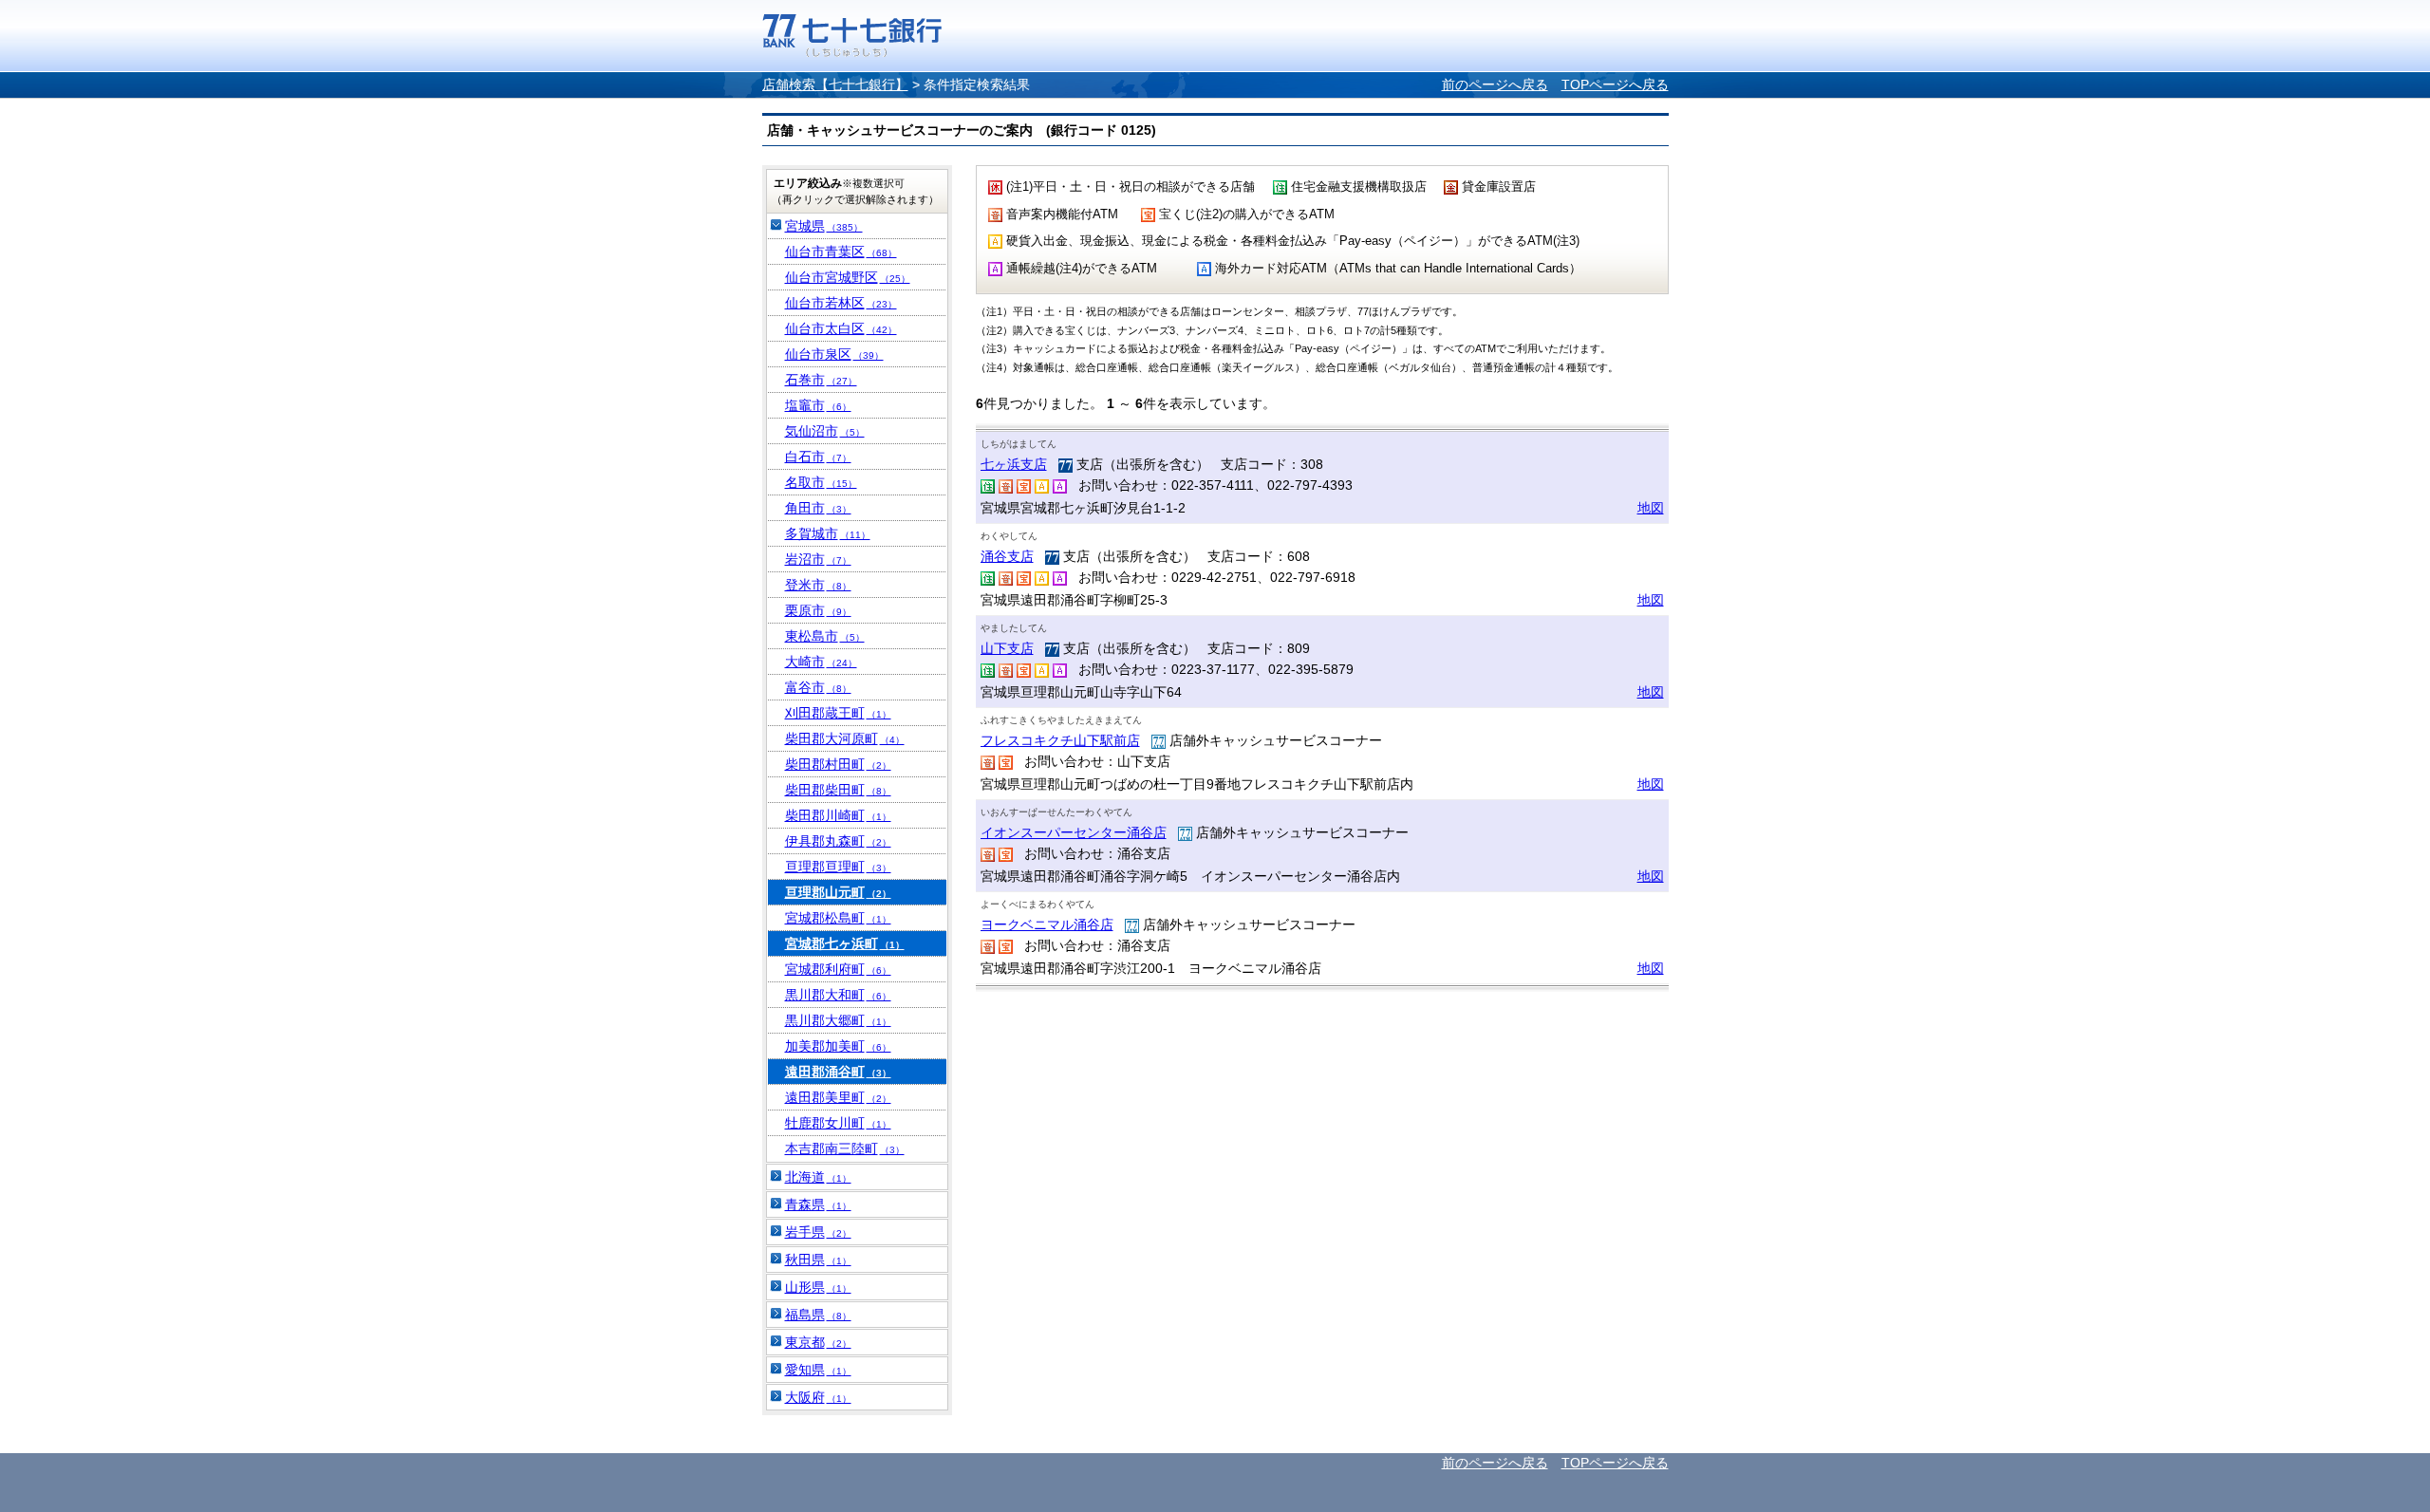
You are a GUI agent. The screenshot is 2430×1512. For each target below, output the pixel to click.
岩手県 (818, 1232)
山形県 (818, 1287)
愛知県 (818, 1370)
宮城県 (824, 226)
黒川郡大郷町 (838, 1020)
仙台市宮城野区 (848, 277)
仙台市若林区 (841, 303)
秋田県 (818, 1260)
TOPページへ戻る (1615, 84)
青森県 (818, 1204)
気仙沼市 (825, 431)
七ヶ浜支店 (1014, 464)
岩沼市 (818, 559)
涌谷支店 (1007, 556)
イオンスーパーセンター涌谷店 (1074, 832)
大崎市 (821, 662)
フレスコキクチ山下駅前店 (1060, 740)
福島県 (818, 1315)
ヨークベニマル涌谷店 (1047, 924)
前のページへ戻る (1495, 84)
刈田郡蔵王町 (838, 713)
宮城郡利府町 (838, 969)
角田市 (818, 508)
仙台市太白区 (841, 328)
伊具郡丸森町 (838, 841)
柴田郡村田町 (838, 764)
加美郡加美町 (838, 1046)
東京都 (818, 1342)
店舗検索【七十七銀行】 (835, 84)
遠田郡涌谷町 (838, 1072)
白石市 (818, 457)
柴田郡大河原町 (845, 738)
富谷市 (818, 687)
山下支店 (1007, 648)
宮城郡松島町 (838, 918)
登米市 (818, 585)
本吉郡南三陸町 (845, 1148)
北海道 (818, 1177)
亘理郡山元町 (838, 892)
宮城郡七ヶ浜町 (845, 943)
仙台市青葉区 (841, 252)
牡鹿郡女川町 (838, 1123)
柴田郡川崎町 (838, 815)
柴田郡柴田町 (838, 790)
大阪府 (818, 1397)
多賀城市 (828, 533)
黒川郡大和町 (838, 995)
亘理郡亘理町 (838, 867)
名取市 (821, 482)
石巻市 (821, 380)
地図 (1651, 508)
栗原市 (818, 610)
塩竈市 (818, 405)
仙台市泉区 (834, 354)
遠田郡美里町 (838, 1097)
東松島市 (825, 636)
